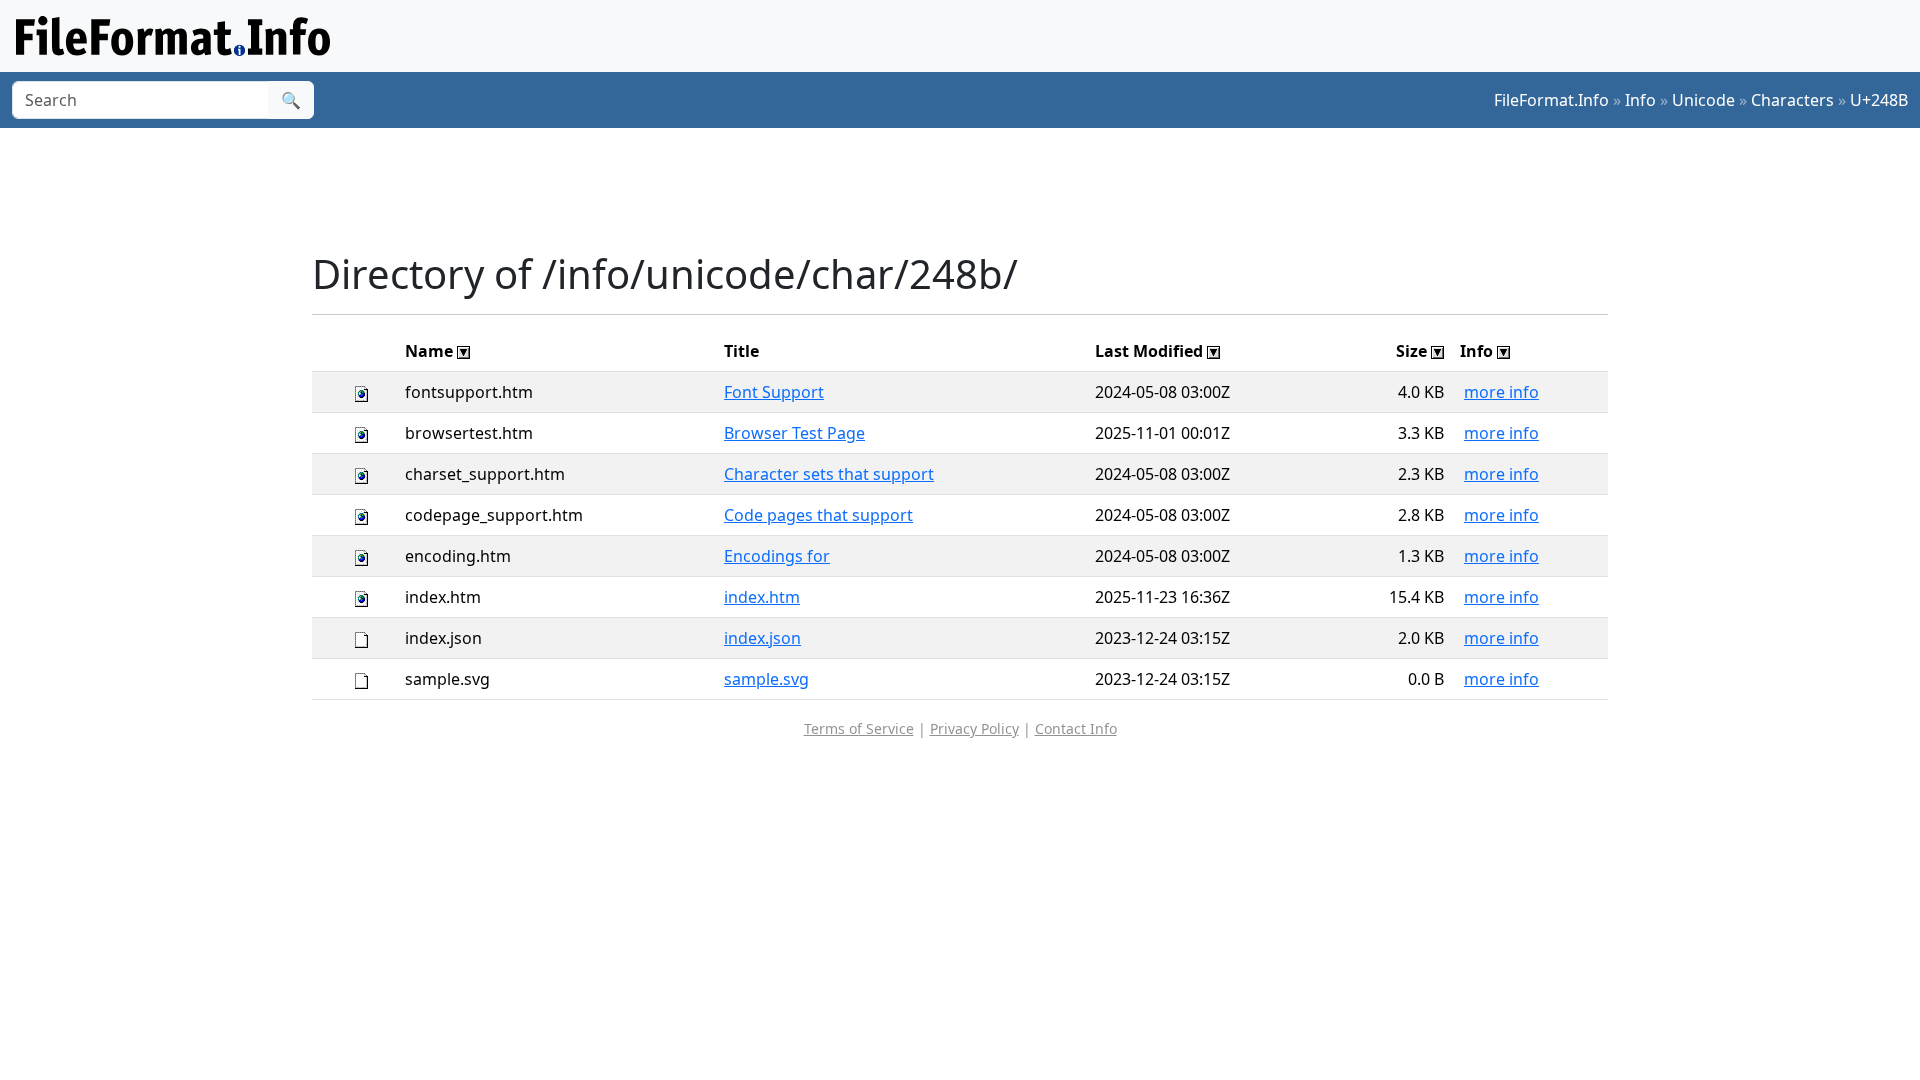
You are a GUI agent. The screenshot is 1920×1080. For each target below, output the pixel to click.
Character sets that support (829, 474)
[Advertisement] (972, 189)
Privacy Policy (974, 728)
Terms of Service (859, 728)
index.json (762, 638)
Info (1640, 100)
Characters (1792, 100)
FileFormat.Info (1551, 100)
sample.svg (766, 679)
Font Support (774, 392)
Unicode (1703, 100)
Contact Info (1076, 728)
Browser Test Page (794, 433)
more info (1501, 392)
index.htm (762, 597)
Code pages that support (818, 515)
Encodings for (777, 556)
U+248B (1879, 100)
